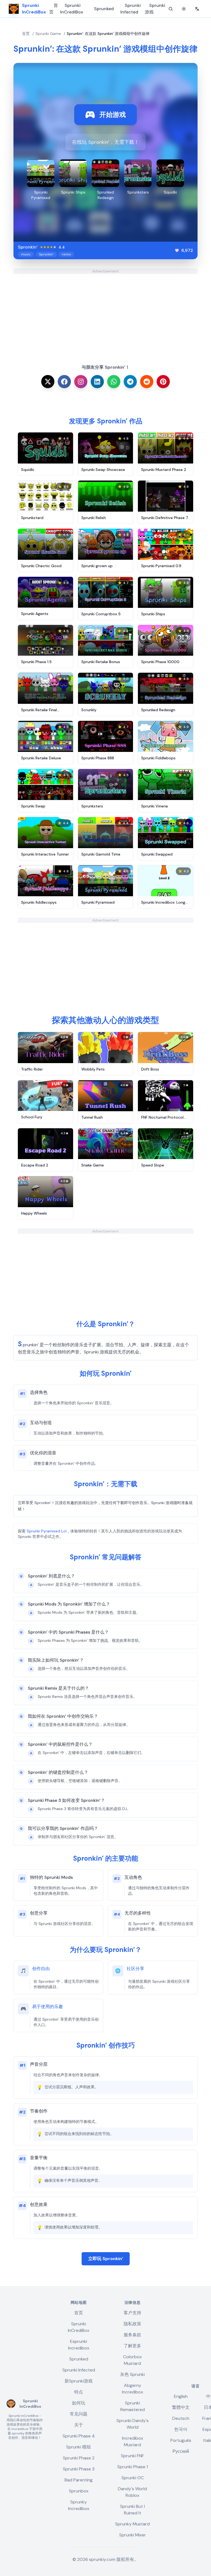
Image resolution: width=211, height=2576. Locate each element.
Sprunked (104, 9)
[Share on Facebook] (64, 382)
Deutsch (181, 2418)
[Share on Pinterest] (163, 382)
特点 (79, 2392)
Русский (181, 2451)
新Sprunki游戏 (79, 2381)
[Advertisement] (105, 312)
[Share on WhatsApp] (114, 382)
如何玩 (79, 2403)
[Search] (171, 9)
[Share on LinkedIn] (97, 382)
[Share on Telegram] (130, 382)
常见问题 (79, 2414)
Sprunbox (79, 2491)
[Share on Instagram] (81, 382)
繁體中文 (181, 2407)
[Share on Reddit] (147, 382)
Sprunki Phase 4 (79, 2436)
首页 (54, 9)
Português (181, 2440)
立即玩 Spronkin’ (106, 2259)
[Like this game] (177, 250)
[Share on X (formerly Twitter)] (48, 382)
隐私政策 (132, 2324)
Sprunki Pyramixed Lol (47, 1531)
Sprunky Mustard (132, 2524)
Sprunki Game (48, 34)
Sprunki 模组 (79, 2447)
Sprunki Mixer (133, 2535)
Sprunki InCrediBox (72, 9)
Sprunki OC (133, 2478)
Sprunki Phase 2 (79, 2458)
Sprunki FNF (132, 2456)
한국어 (181, 2429)
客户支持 (132, 2313)
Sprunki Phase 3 (79, 2469)
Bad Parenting (79, 2480)
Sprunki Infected (131, 9)
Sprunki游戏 (155, 9)
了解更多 (132, 2346)
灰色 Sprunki (132, 2374)
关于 (79, 2425)
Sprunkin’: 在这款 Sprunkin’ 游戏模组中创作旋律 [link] (108, 34)
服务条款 (132, 2335)
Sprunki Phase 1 (133, 2467)
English (181, 2396)
